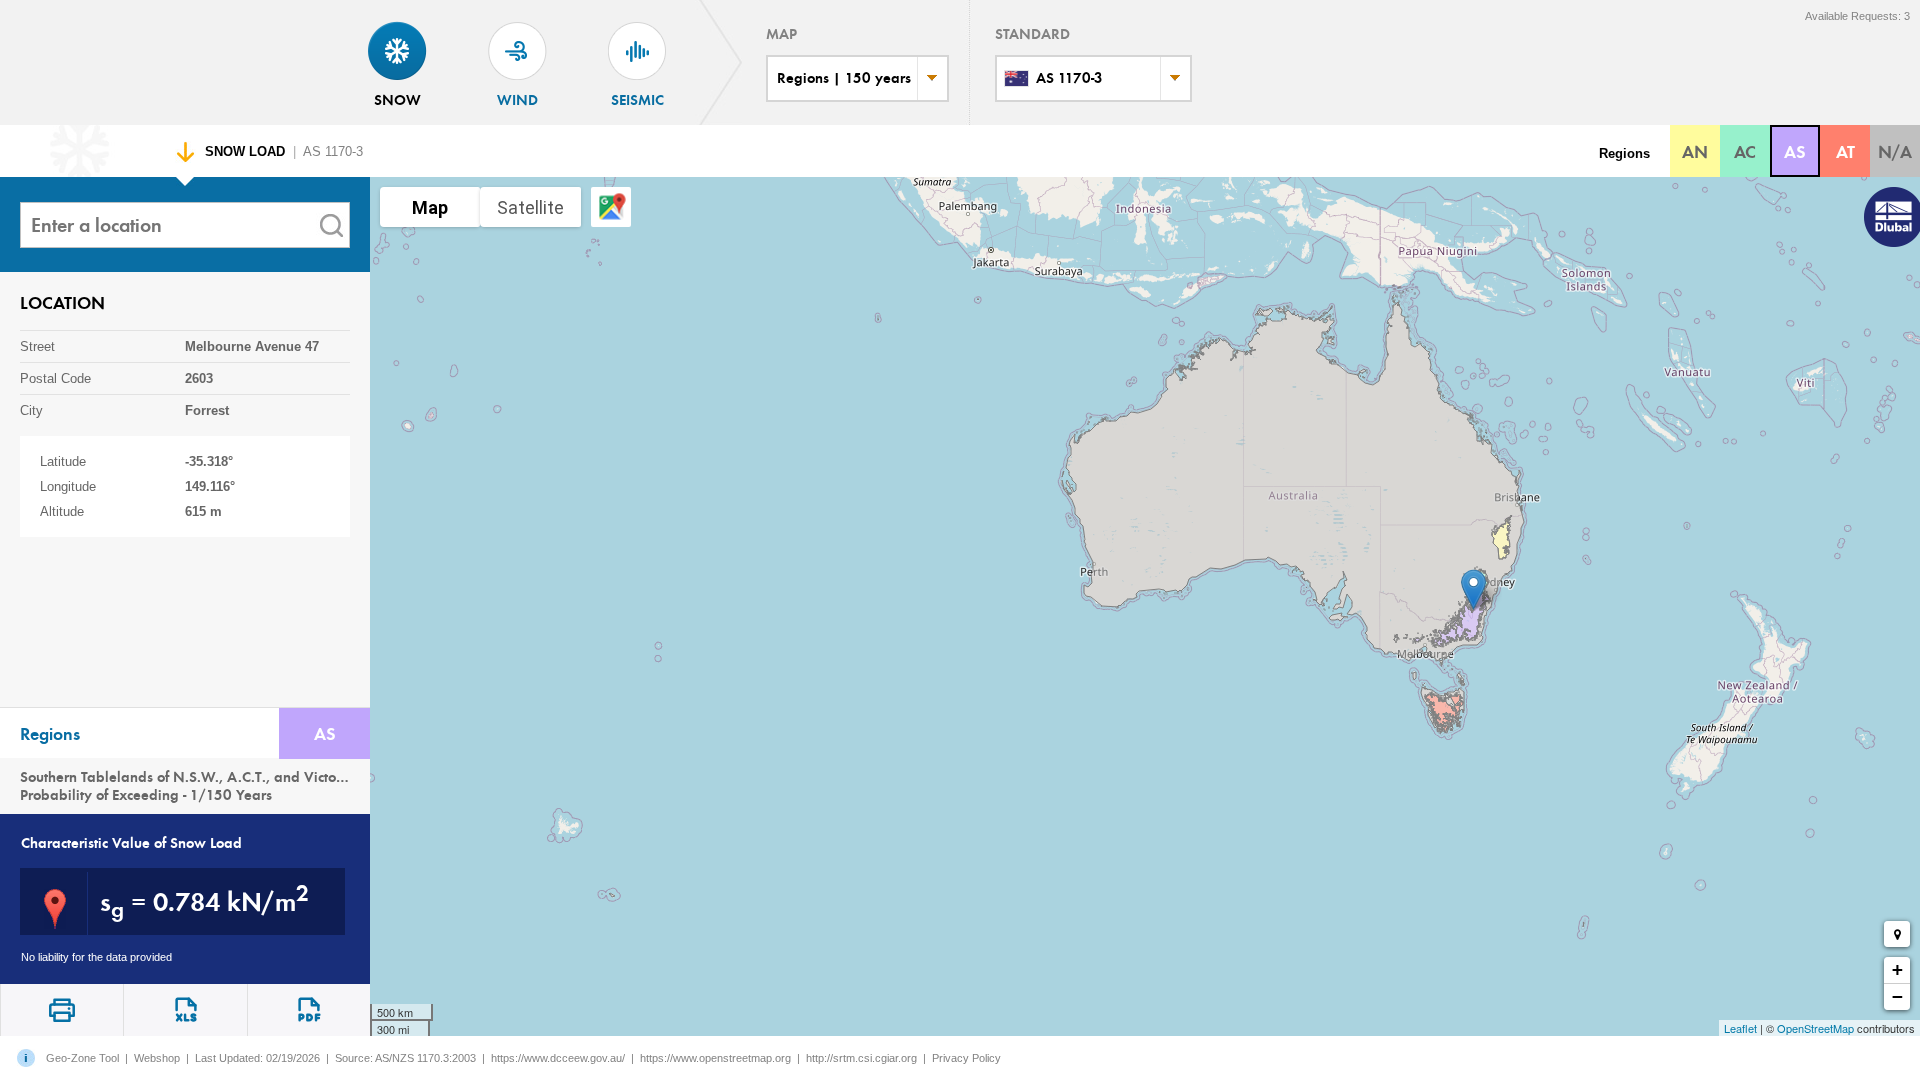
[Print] (308, 1010)
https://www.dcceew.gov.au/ (558, 1058)
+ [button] (1897, 969)
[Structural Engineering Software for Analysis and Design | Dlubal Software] (1890, 219)
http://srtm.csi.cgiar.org (861, 1058)
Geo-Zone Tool (82, 1058)
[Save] (184, 1010)
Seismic (637, 100)
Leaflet (1740, 1028)
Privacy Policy (966, 1058)
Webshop (157, 1058)
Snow (397, 100)
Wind (517, 100)
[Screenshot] (61, 1010)
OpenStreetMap (1815, 1028)
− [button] (1897, 996)
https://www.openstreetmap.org (715, 1058)
